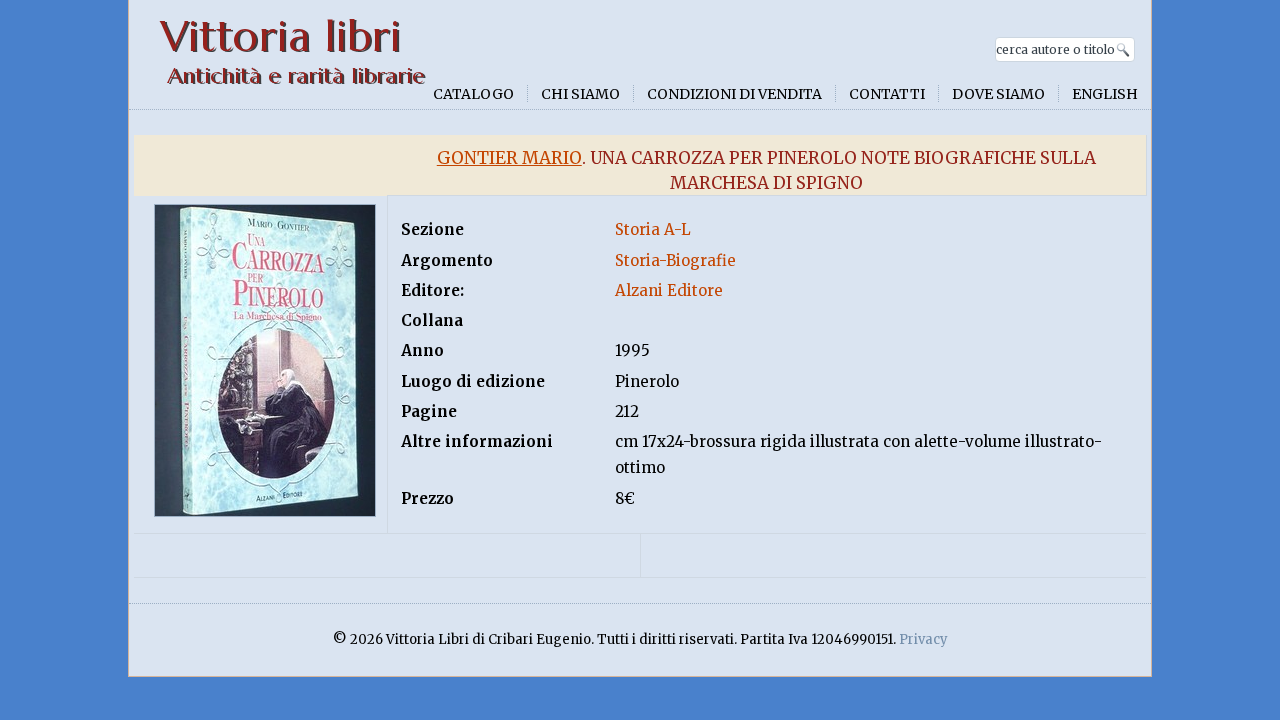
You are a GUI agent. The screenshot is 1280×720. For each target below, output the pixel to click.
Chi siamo (580, 94)
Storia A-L (653, 229)
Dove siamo (998, 94)
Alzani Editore (669, 290)
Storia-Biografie (675, 260)
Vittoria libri (280, 36)
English (1105, 94)
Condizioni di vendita (734, 94)
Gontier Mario (509, 158)
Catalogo (473, 94)
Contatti (887, 94)
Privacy (923, 639)
